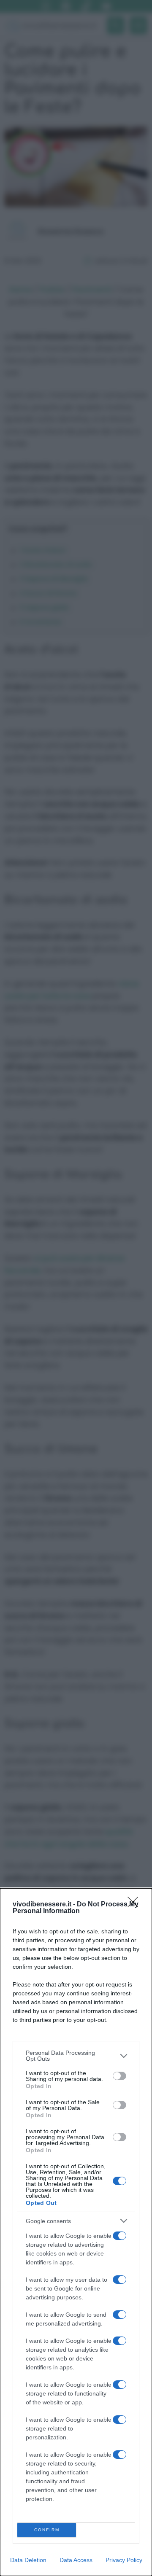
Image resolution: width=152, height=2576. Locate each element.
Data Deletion (28, 2560)
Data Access (76, 2560)
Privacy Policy (124, 2560)
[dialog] (76, 2232)
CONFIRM (47, 2530)
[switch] (119, 2076)
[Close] (136, 1905)
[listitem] (76, 2056)
